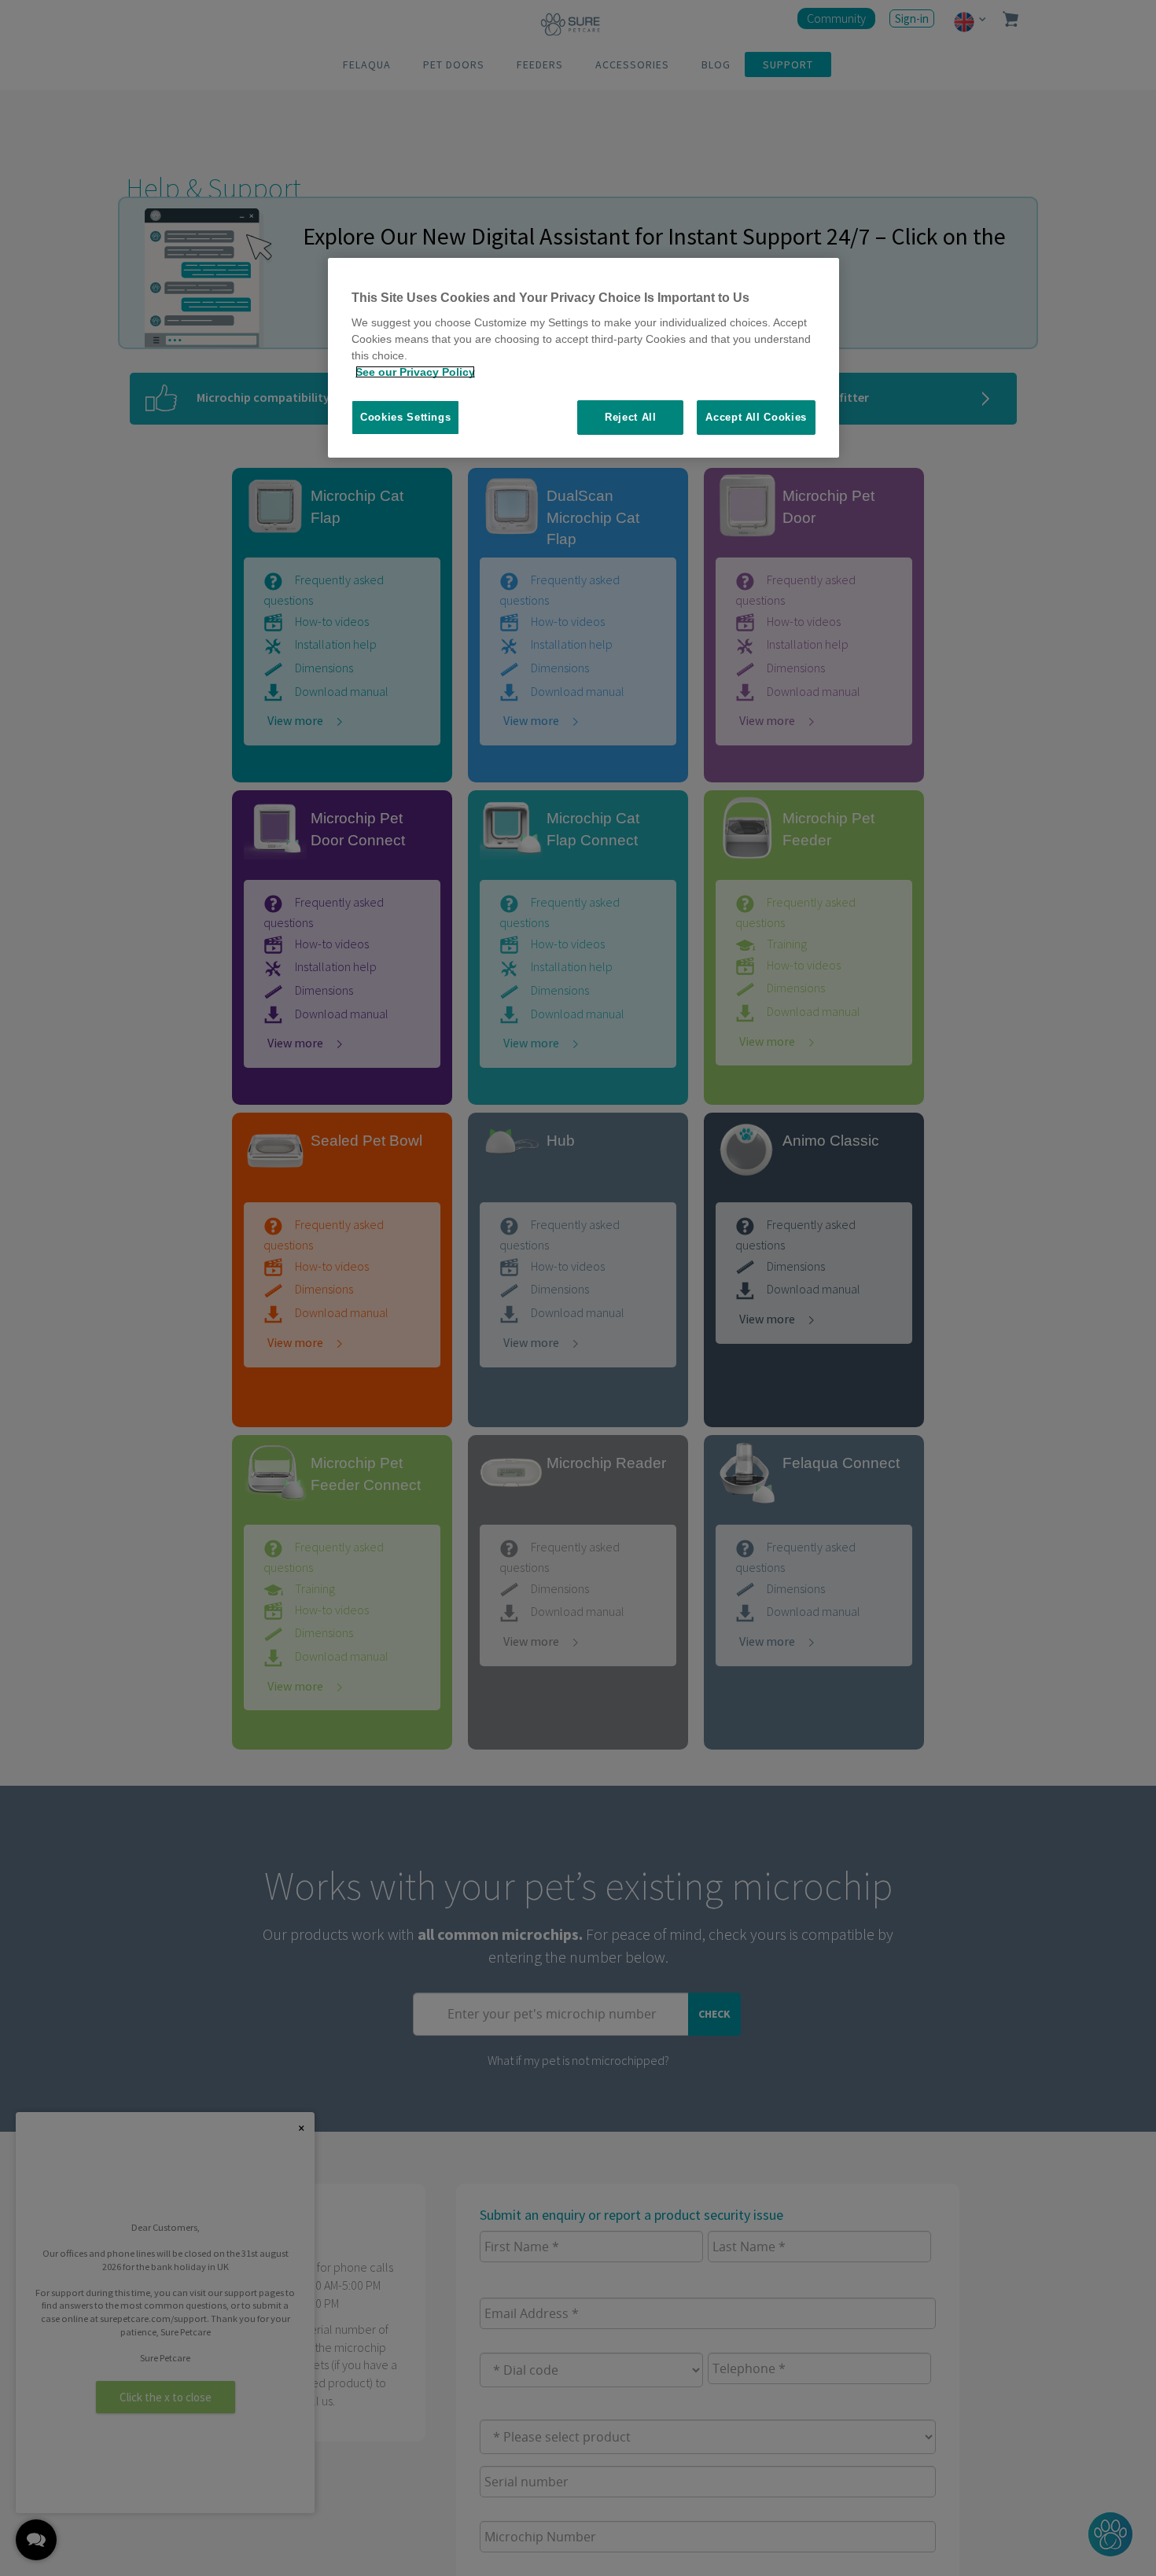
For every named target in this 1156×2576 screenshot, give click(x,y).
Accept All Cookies (756, 417)
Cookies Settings (405, 417)
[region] (584, 358)
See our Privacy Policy (415, 372)
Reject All (631, 417)
